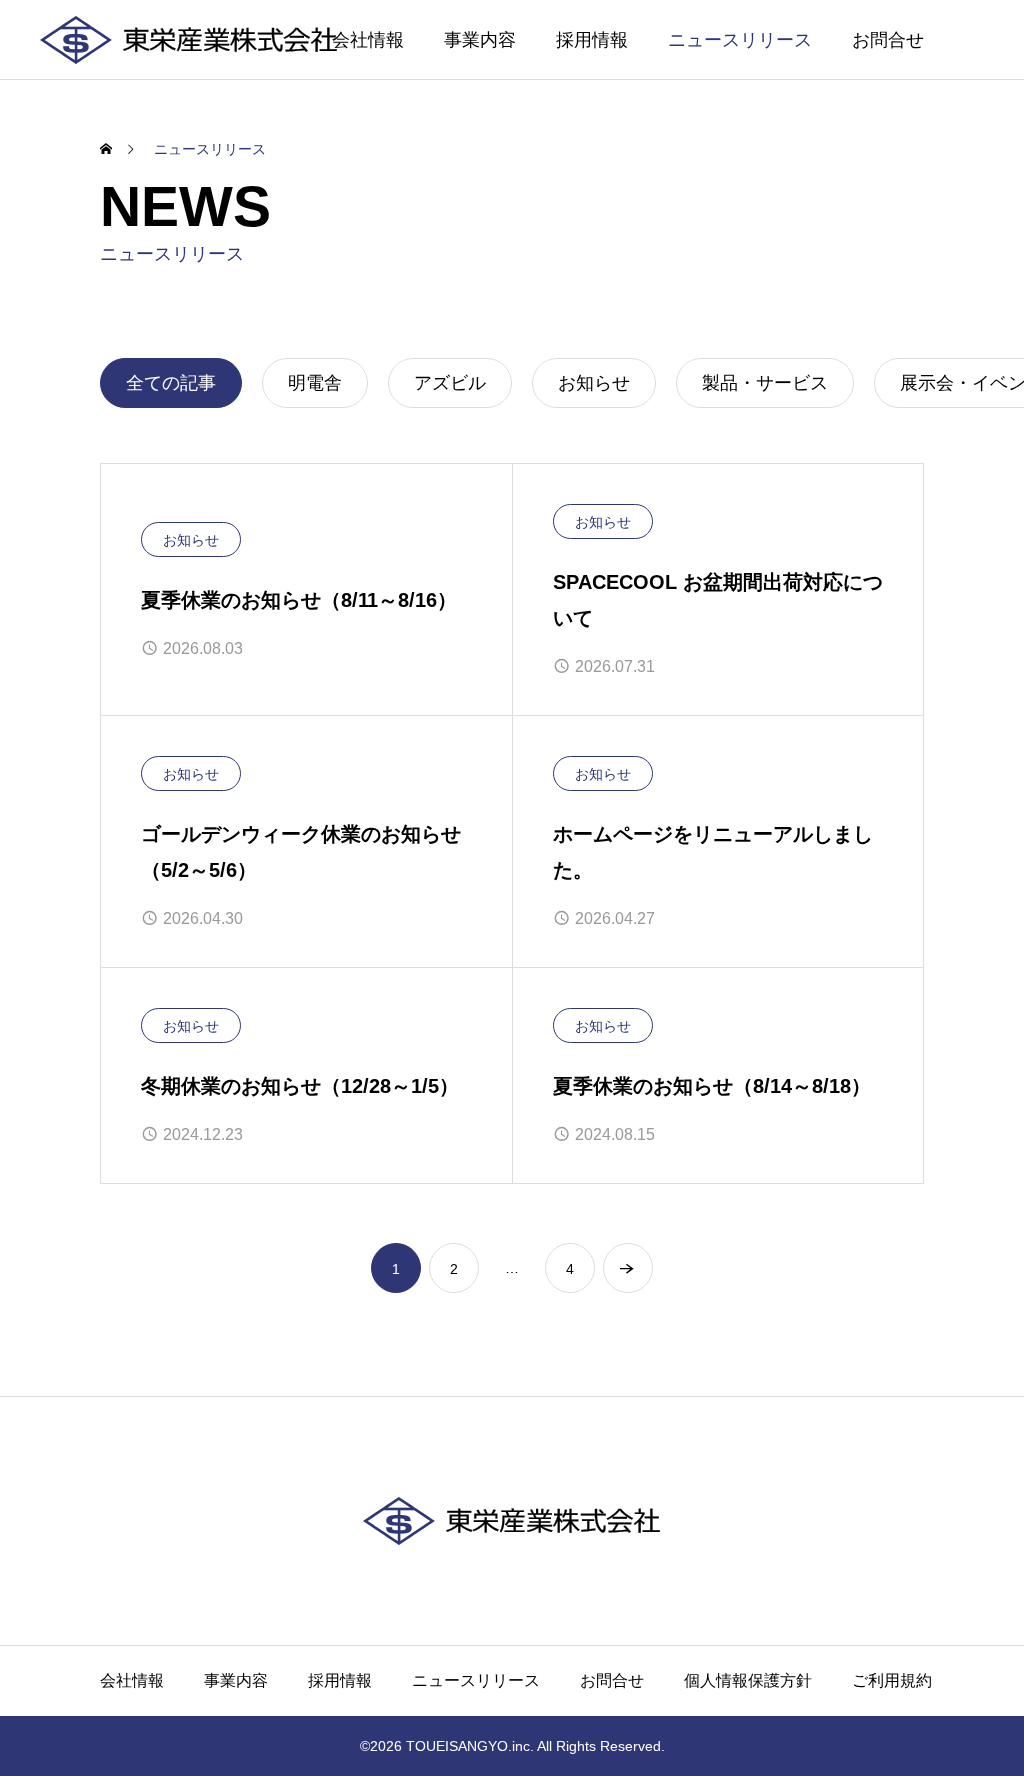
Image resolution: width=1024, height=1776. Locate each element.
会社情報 (368, 40)
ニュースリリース (740, 40)
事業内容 (480, 40)
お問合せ (888, 40)
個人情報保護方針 (748, 1680)
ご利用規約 (892, 1680)
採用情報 (592, 40)
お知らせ (191, 540)
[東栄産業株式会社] (189, 39)
